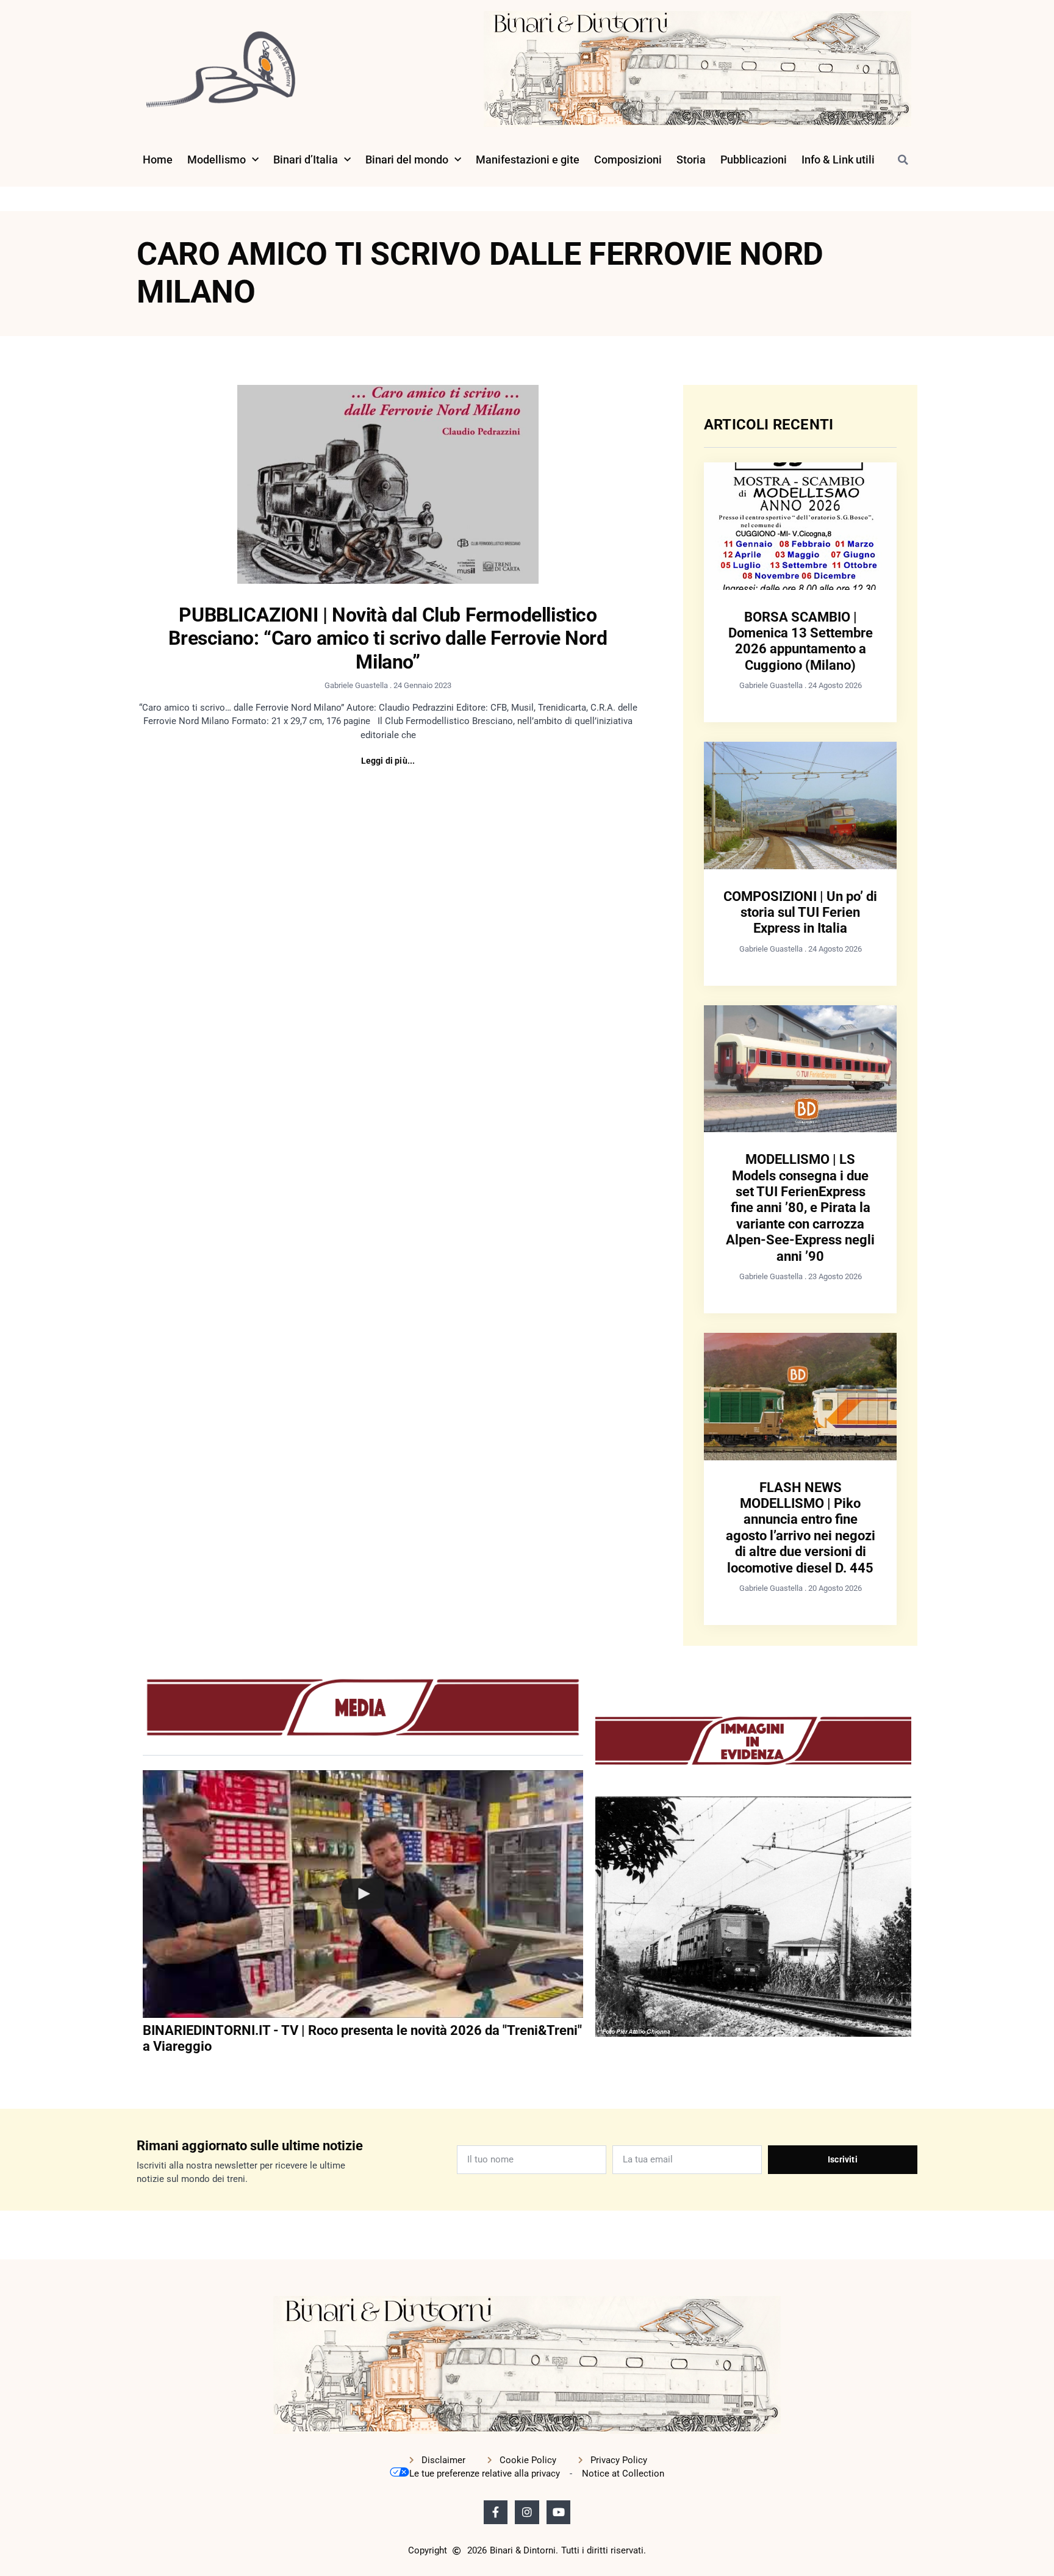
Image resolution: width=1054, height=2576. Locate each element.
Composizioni (628, 160)
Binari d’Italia (306, 160)
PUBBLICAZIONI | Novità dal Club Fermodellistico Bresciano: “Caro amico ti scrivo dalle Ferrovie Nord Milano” (388, 638)
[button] (903, 160)
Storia (691, 160)
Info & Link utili (838, 160)
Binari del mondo (407, 160)
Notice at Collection (623, 2474)
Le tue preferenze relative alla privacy (485, 2474)
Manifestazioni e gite (528, 160)
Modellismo (217, 160)
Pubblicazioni (754, 160)
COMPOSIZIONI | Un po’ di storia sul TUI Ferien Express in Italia (800, 913)
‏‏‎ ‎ (144, 2072)
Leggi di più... (388, 761)
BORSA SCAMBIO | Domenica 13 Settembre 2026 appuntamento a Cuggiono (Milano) (801, 641)
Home (158, 160)
